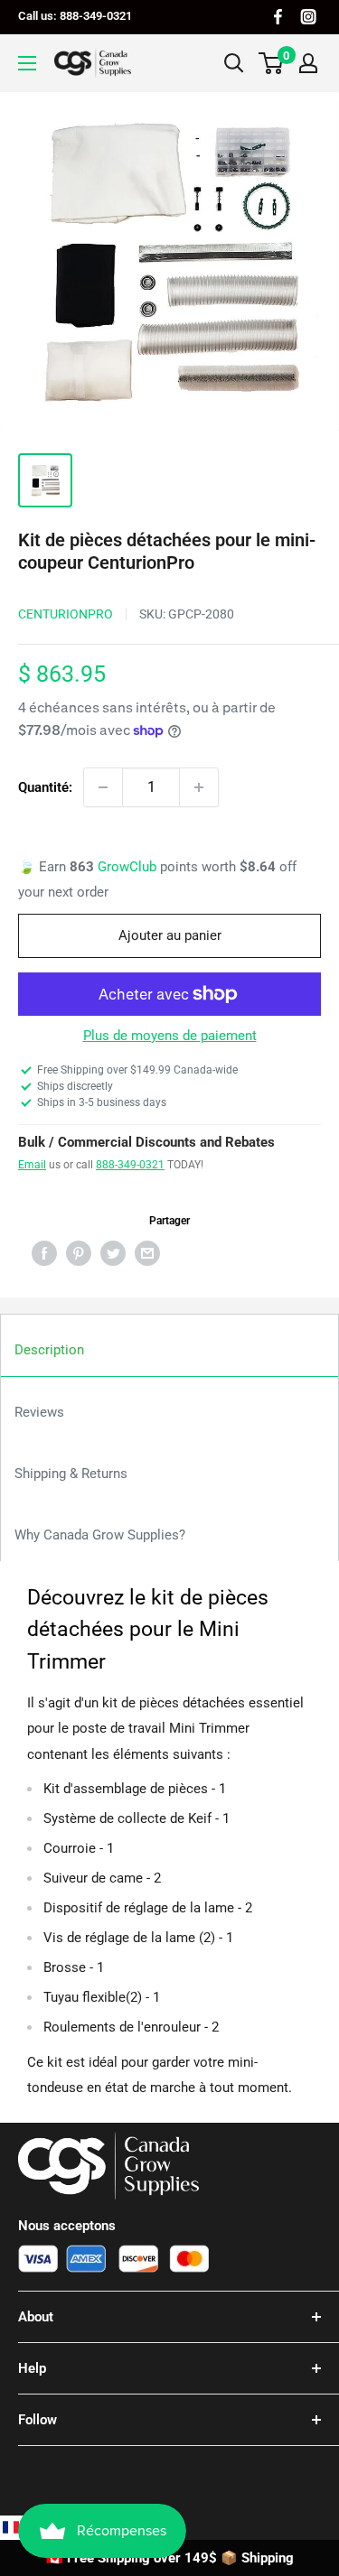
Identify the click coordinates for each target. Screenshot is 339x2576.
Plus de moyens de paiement (170, 1036)
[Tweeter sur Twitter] (113, 1253)
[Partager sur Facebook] (44, 1253)
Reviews (39, 1412)
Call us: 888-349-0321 (75, 16)
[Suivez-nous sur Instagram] (308, 17)
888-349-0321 (130, 1165)
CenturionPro (66, 614)
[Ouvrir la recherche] (234, 63)
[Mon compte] (308, 63)
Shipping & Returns (71, 1474)
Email (32, 1165)
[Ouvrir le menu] (27, 63)
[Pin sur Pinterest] (79, 1253)
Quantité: (45, 787)
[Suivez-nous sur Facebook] (278, 17)
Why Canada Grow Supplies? (100, 1535)
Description (49, 1350)
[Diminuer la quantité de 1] (103, 787)
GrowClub (129, 867)
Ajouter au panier (170, 935)
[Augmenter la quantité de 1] (199, 787)
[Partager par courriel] (147, 1253)
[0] (272, 63)
